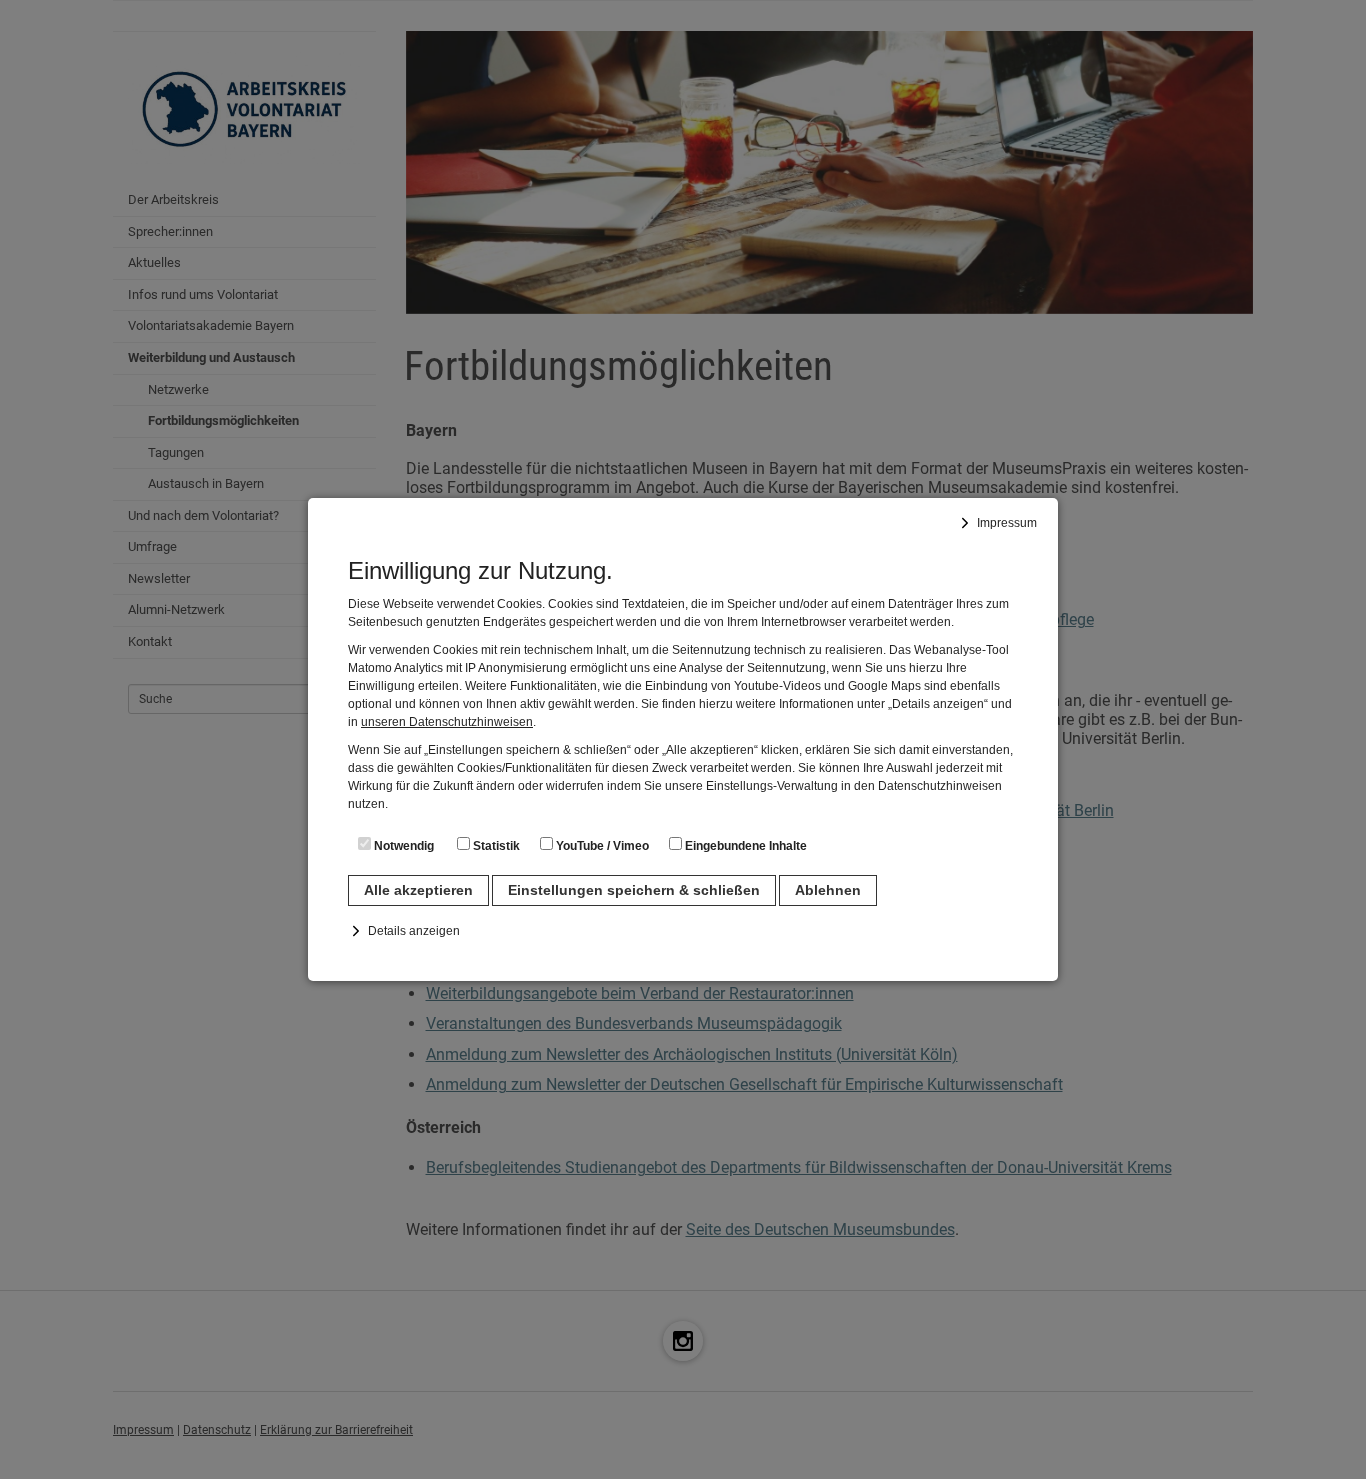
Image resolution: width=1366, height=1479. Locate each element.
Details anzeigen (414, 931)
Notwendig (402, 846)
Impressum (1007, 523)
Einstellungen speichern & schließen (634, 890)
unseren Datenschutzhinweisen (447, 722)
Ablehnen (828, 890)
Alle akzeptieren (418, 890)
